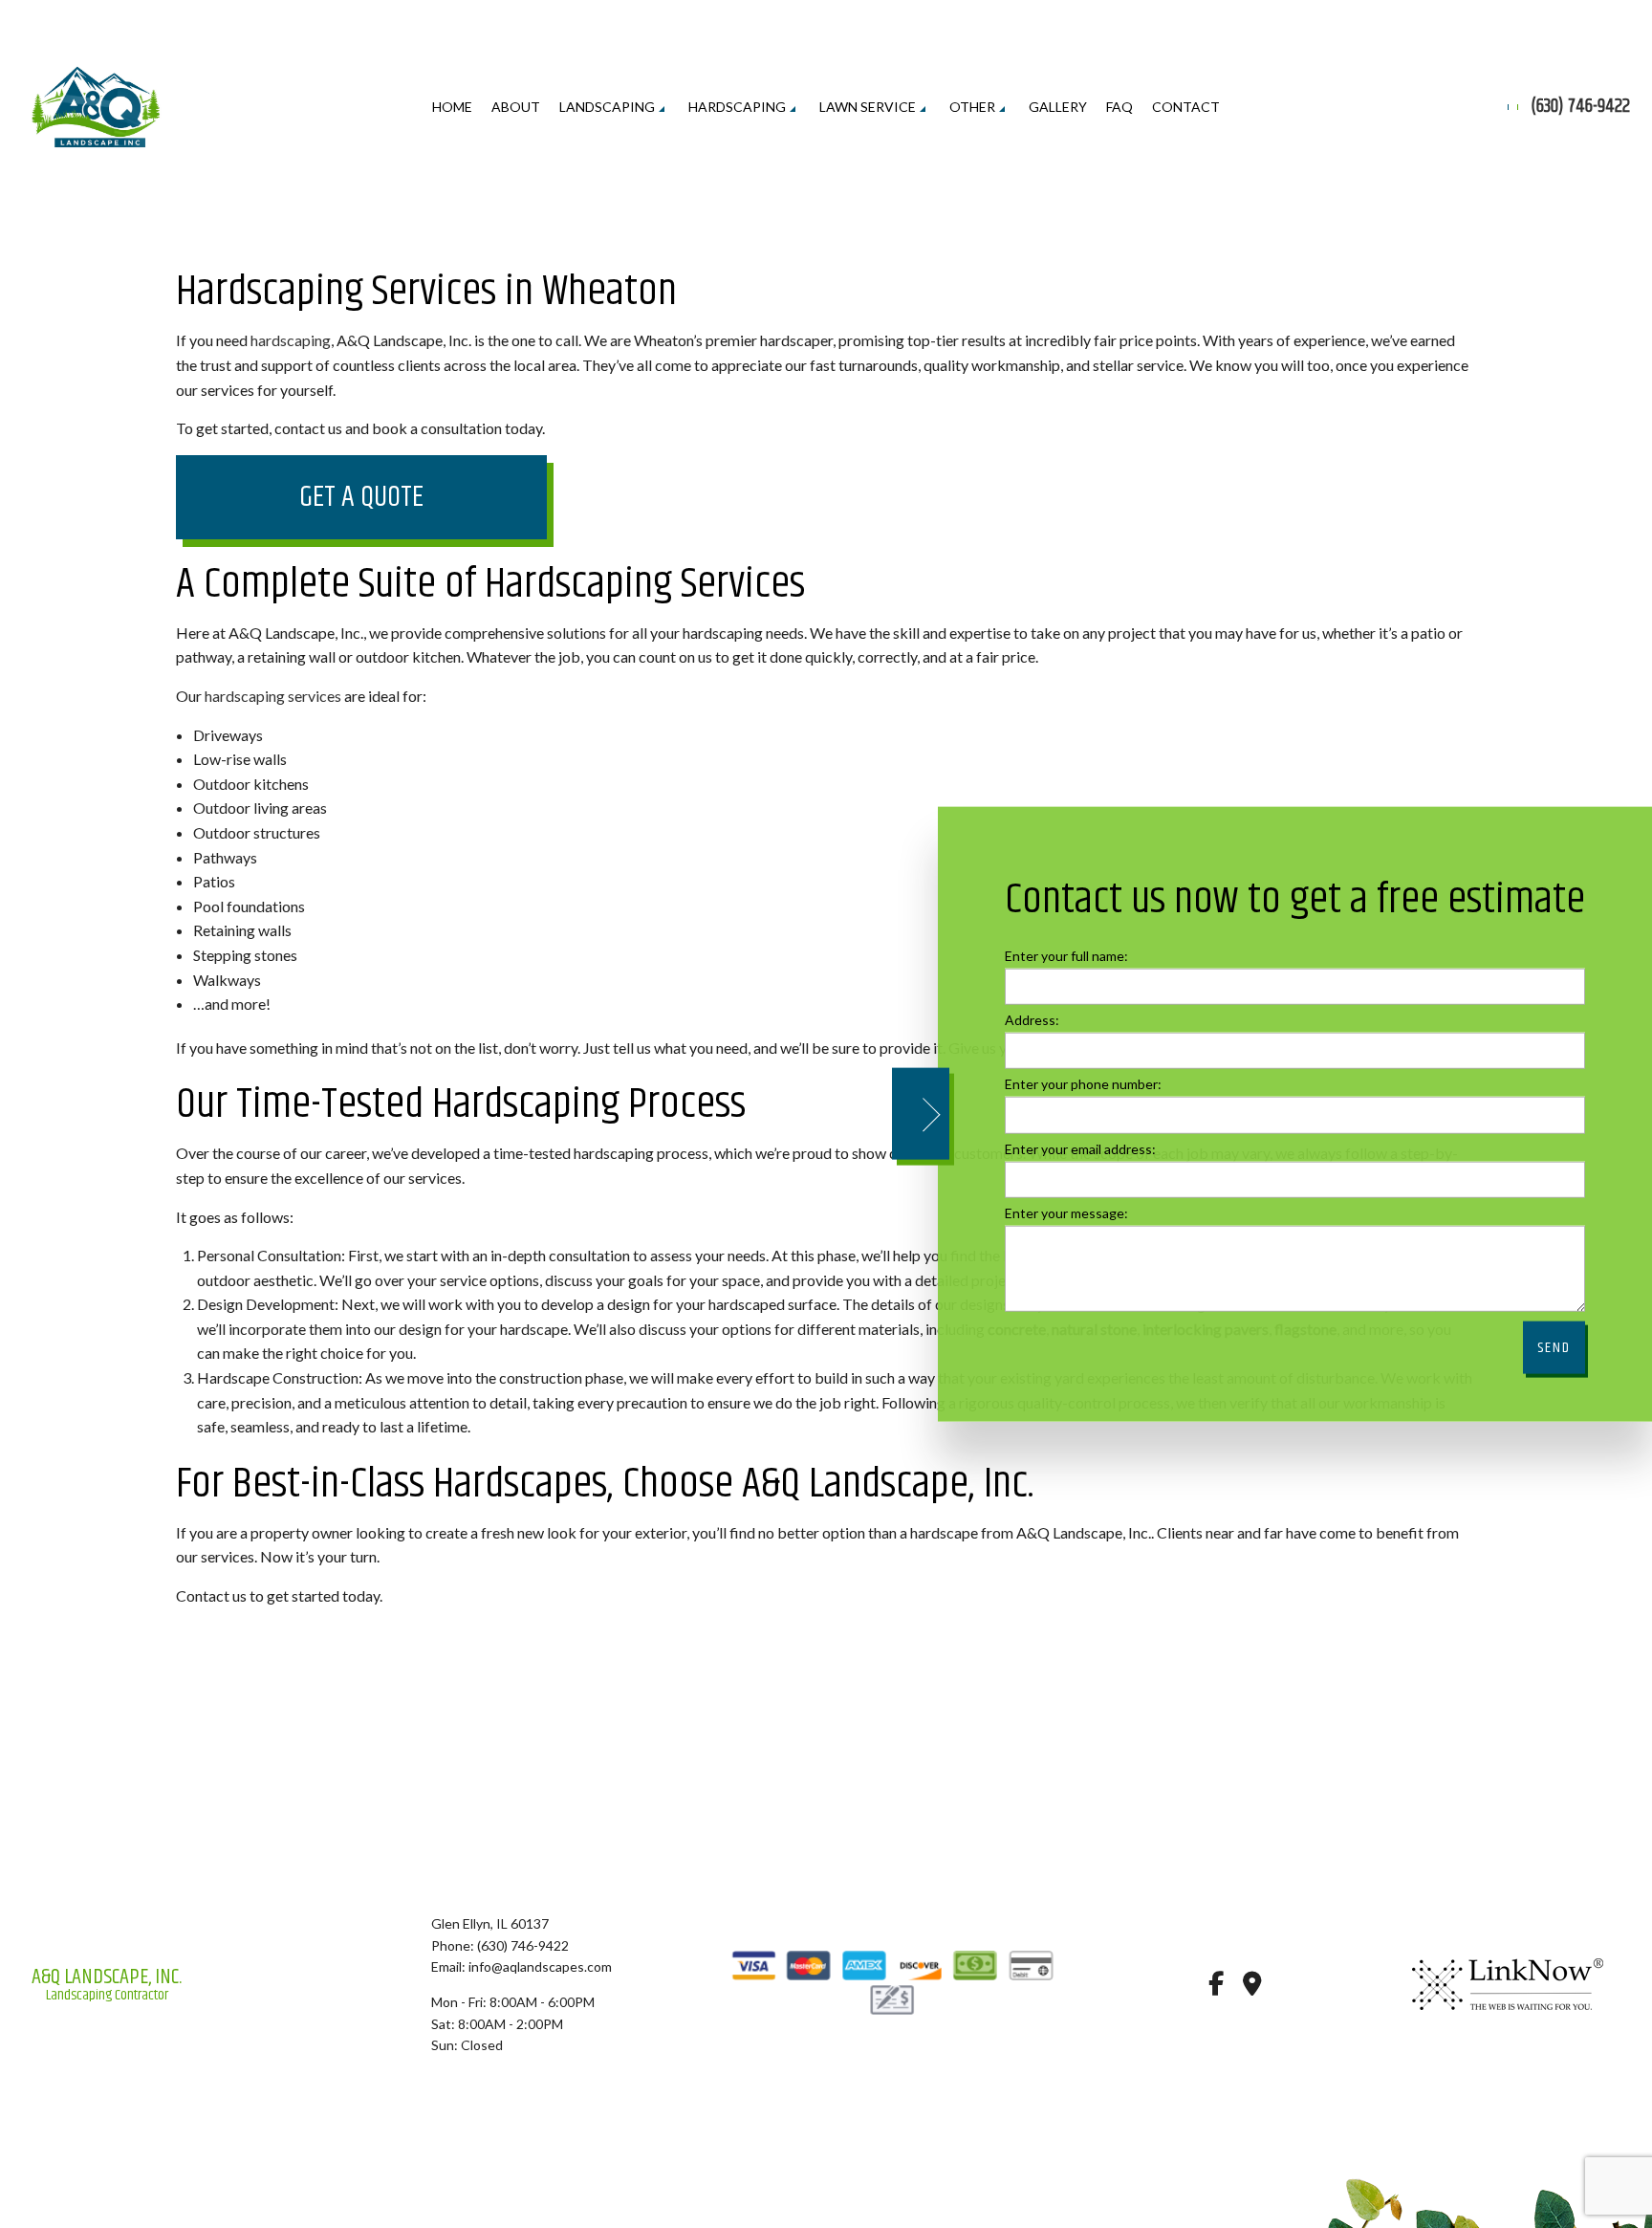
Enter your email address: (1080, 1148)
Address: (1032, 1020)
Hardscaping (737, 107)
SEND (1554, 1347)
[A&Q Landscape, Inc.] (95, 105)
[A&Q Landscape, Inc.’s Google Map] (1252, 1987)
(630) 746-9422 (1580, 107)
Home (452, 107)
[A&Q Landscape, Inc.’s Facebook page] (1216, 1987)
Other (972, 107)
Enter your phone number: (1083, 1084)
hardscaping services (273, 696)
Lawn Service (868, 107)
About (516, 107)
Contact (1186, 107)
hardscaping (291, 340)
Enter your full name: (1066, 956)
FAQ (1119, 107)
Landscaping (607, 107)
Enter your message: (1066, 1212)
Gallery (1058, 107)
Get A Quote (361, 497)
